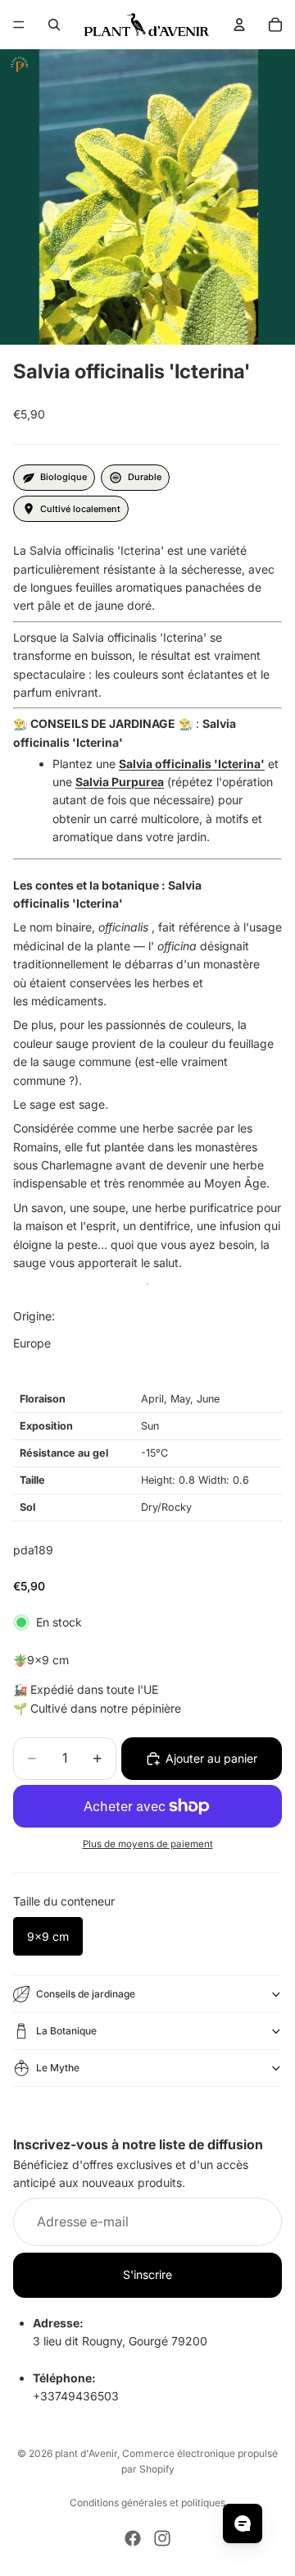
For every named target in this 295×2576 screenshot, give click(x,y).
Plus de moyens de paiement (148, 1844)
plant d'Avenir (86, 2453)
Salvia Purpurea (120, 782)
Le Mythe (58, 2068)
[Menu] (19, 25)
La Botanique (66, 2031)
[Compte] (239, 25)
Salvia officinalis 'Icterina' (192, 764)
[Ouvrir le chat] (243, 2523)
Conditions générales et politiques (147, 2503)
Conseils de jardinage (86, 1994)
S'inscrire (147, 2274)
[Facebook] (133, 2538)
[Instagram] (162, 2538)
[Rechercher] (54, 25)
